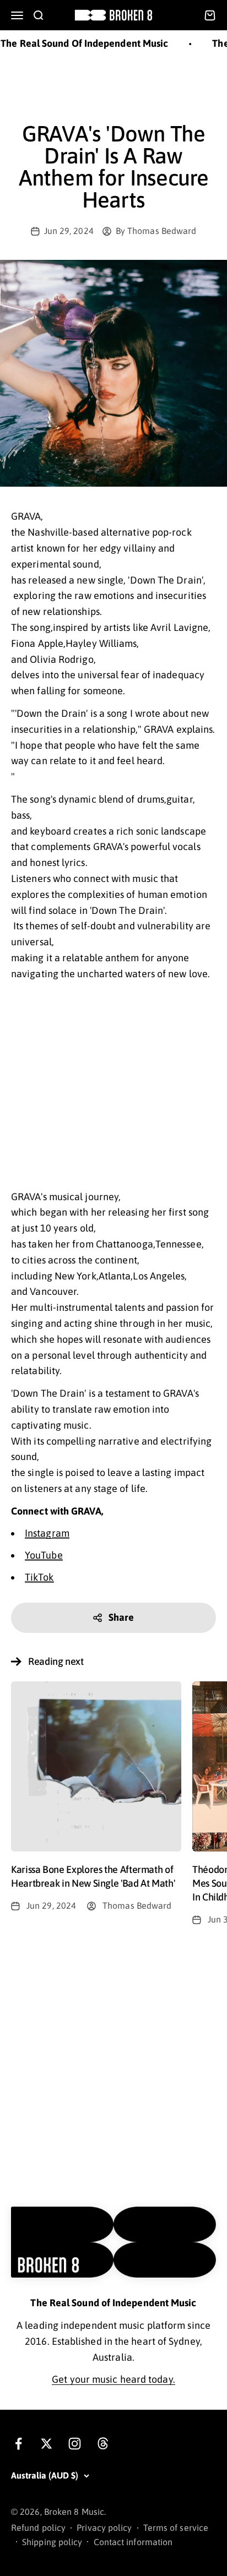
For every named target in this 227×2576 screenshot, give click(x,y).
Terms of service (176, 2528)
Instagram (47, 1533)
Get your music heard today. (113, 2379)
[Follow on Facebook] (18, 2444)
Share (121, 1617)
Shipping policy (52, 2542)
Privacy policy (104, 2528)
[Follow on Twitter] (47, 2444)
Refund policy (38, 2528)
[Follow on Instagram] (75, 2444)
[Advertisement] (113, 87)
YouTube (44, 1555)
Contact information (133, 2542)
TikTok (39, 1577)
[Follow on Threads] (103, 2444)
